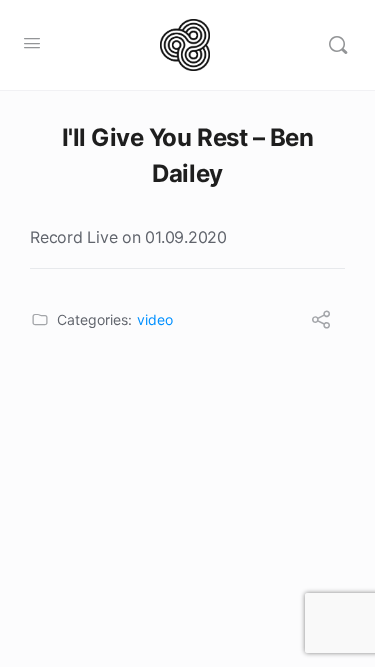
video (155, 319)
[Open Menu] (32, 42)
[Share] (321, 322)
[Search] (338, 45)
